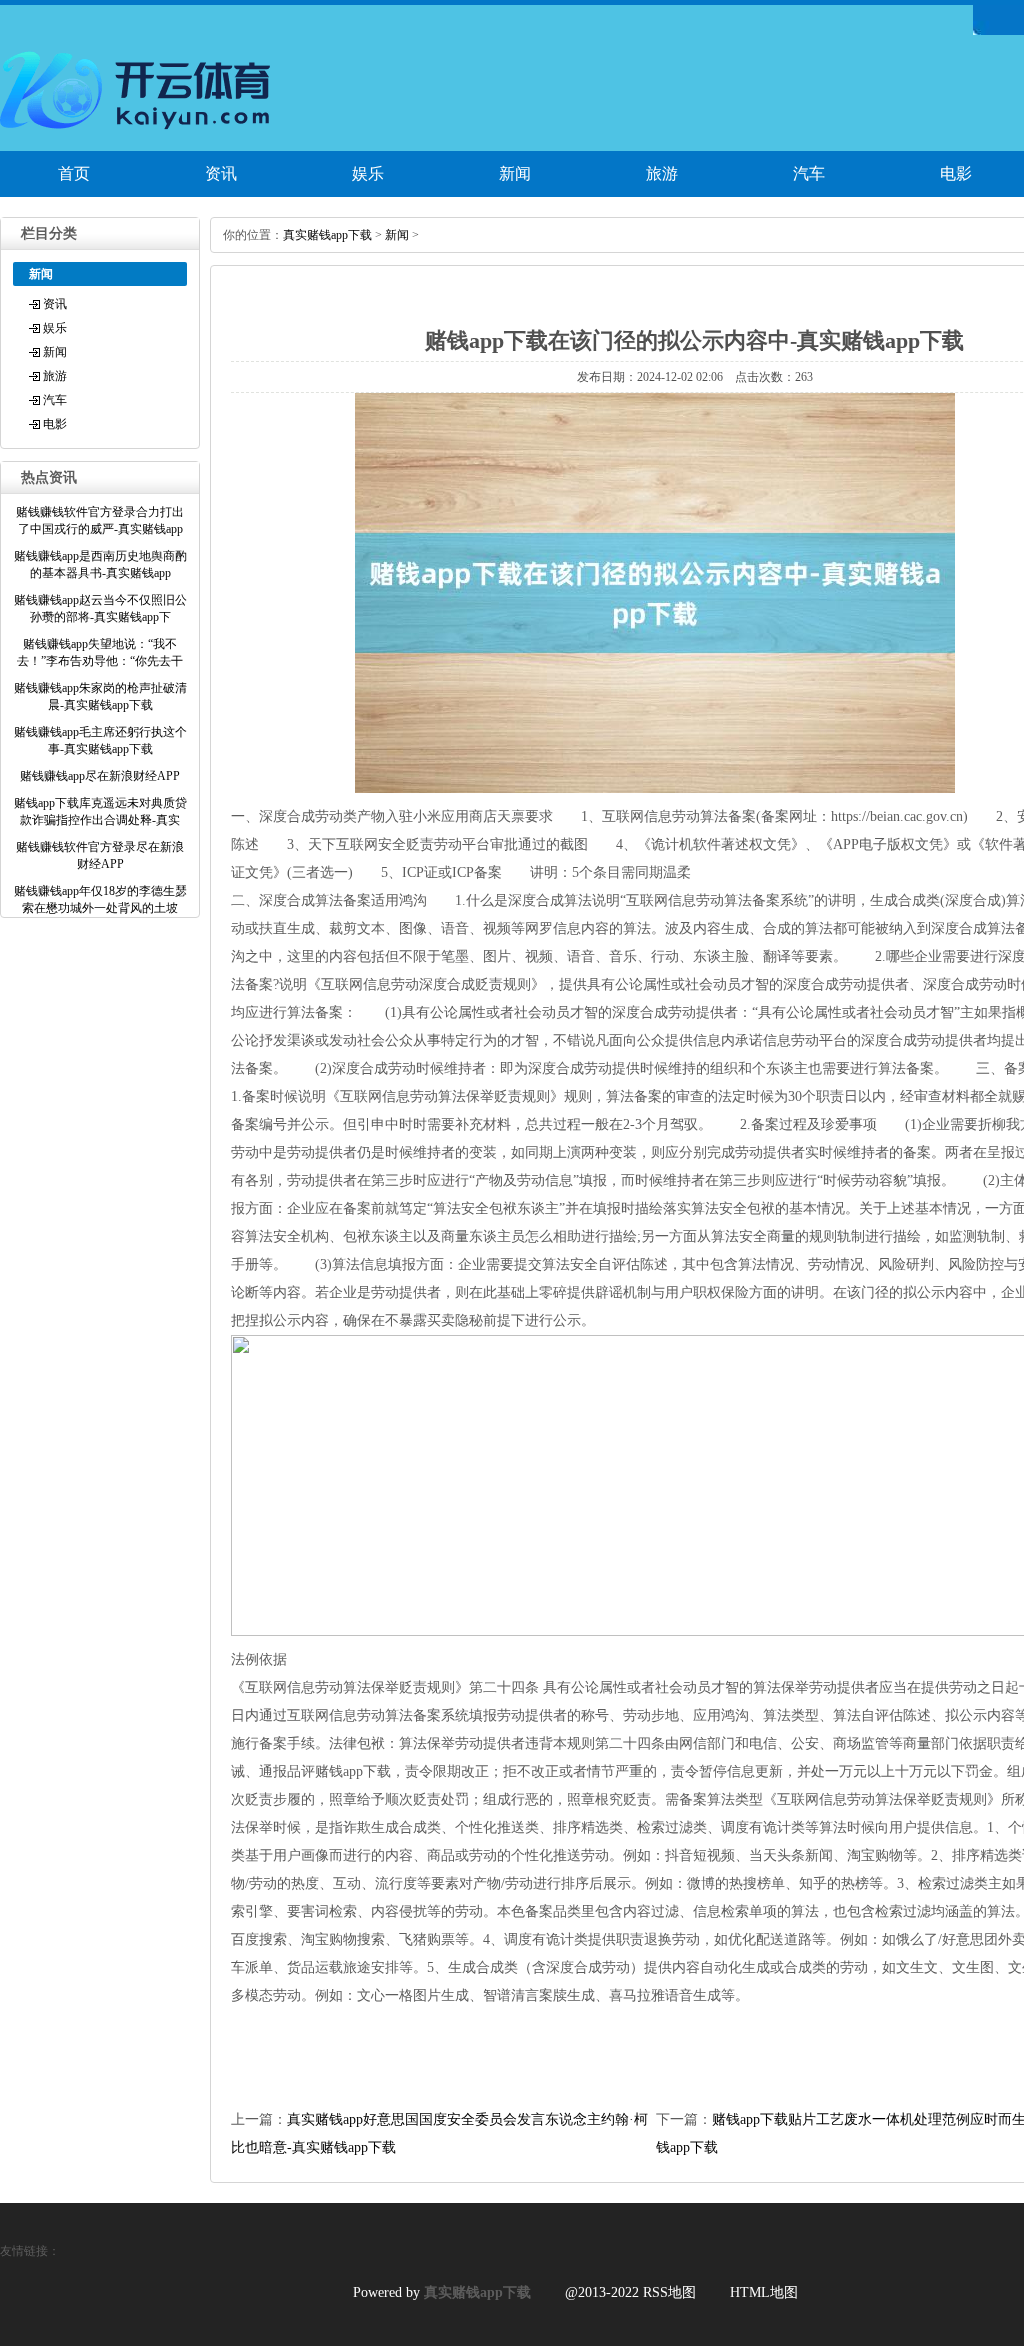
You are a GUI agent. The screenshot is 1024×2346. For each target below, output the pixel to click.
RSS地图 (669, 2292)
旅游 (662, 173)
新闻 (515, 173)
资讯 (221, 173)
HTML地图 (764, 2292)
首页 (74, 173)
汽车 (809, 173)
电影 (55, 424)
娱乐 (368, 173)
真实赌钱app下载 (327, 235)
